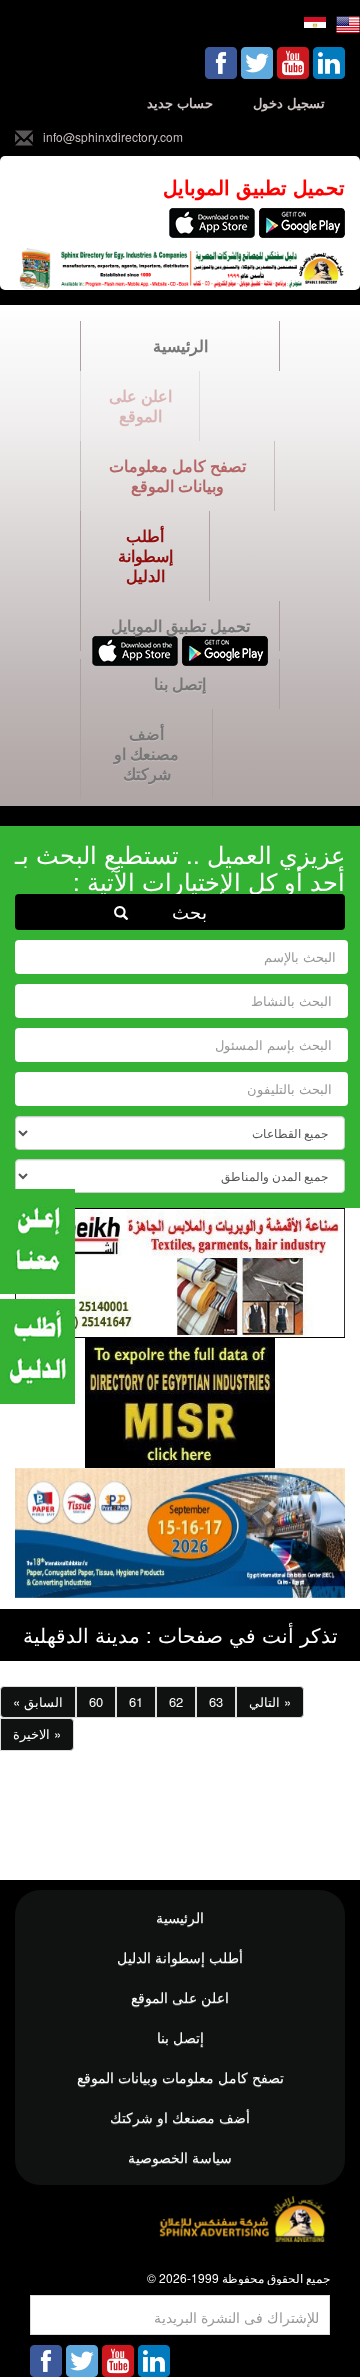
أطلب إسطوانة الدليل (145, 555)
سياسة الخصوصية (180, 2157)
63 (216, 1701)
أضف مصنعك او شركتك (146, 753)
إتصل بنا (180, 683)
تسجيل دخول (289, 102)
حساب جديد (180, 102)
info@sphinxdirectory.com (113, 136)
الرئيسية (180, 345)
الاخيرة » (37, 1733)
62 (176, 1701)
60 (96, 1701)
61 (136, 1701)
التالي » (270, 1701)
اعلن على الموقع (140, 405)
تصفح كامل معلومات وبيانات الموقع (177, 475)
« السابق (38, 1701)
